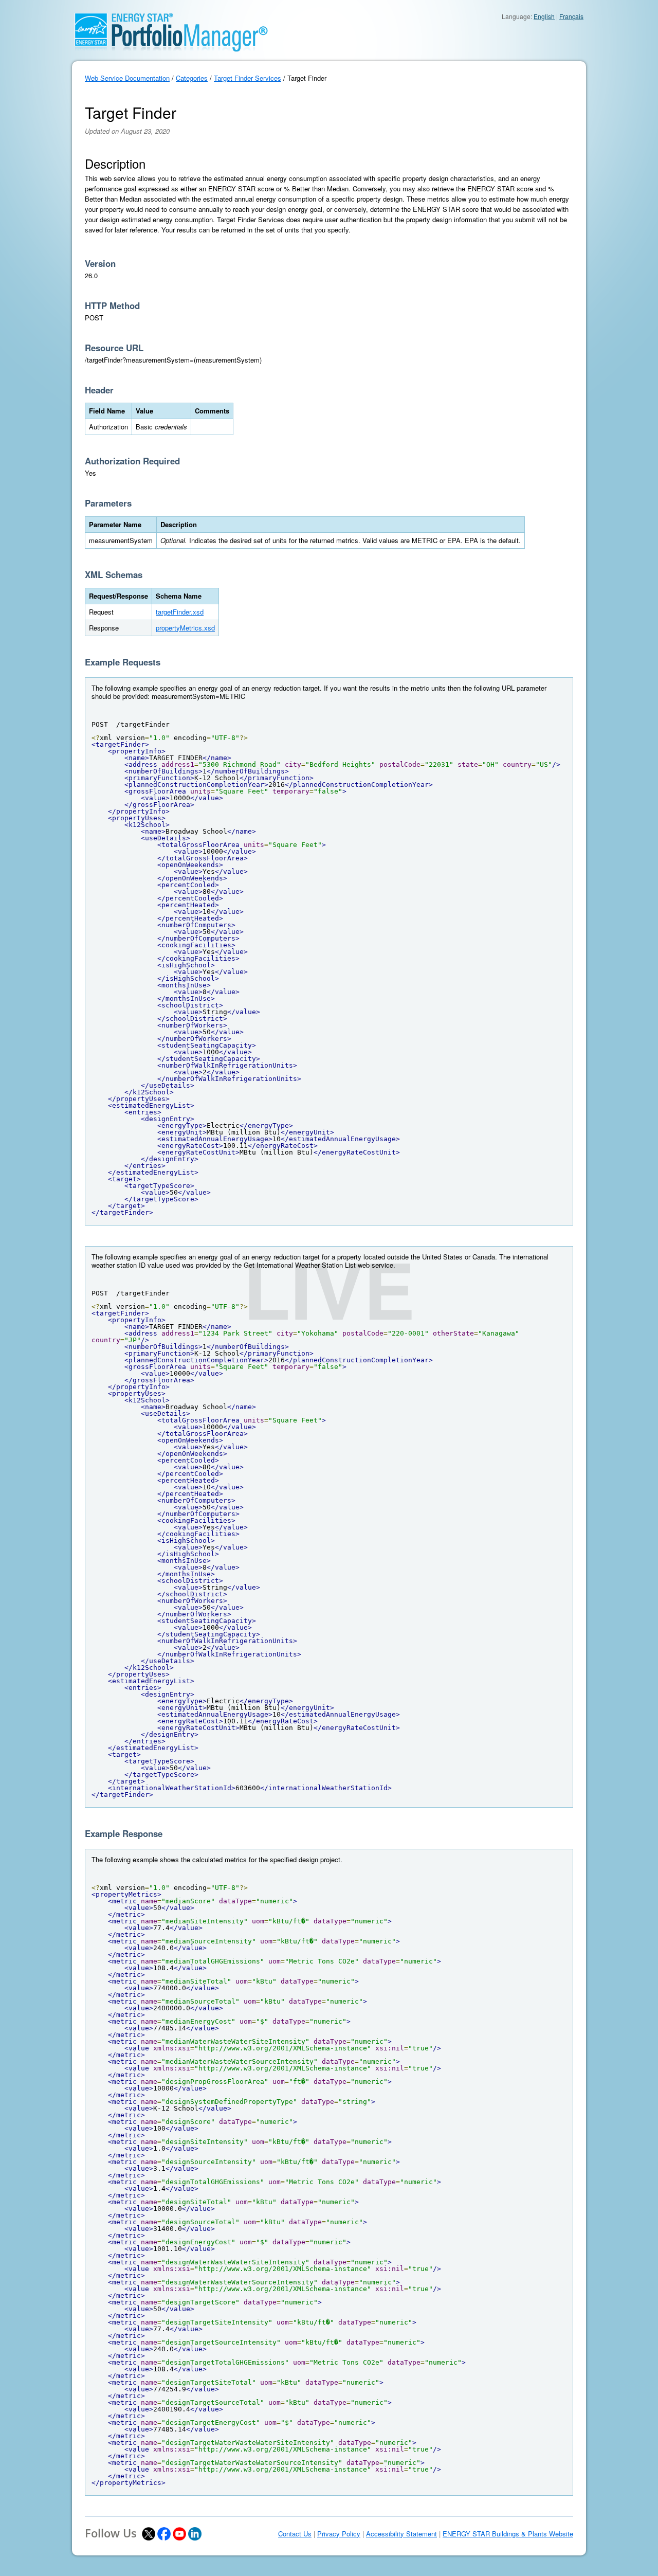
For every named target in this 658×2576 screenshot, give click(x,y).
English (544, 16)
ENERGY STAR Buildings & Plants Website (508, 2534)
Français (571, 16)
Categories (192, 78)
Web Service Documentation (127, 78)
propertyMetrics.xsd (185, 628)
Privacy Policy (339, 2534)
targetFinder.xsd (180, 612)
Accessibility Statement (401, 2534)
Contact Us (295, 2534)
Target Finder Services (248, 78)
